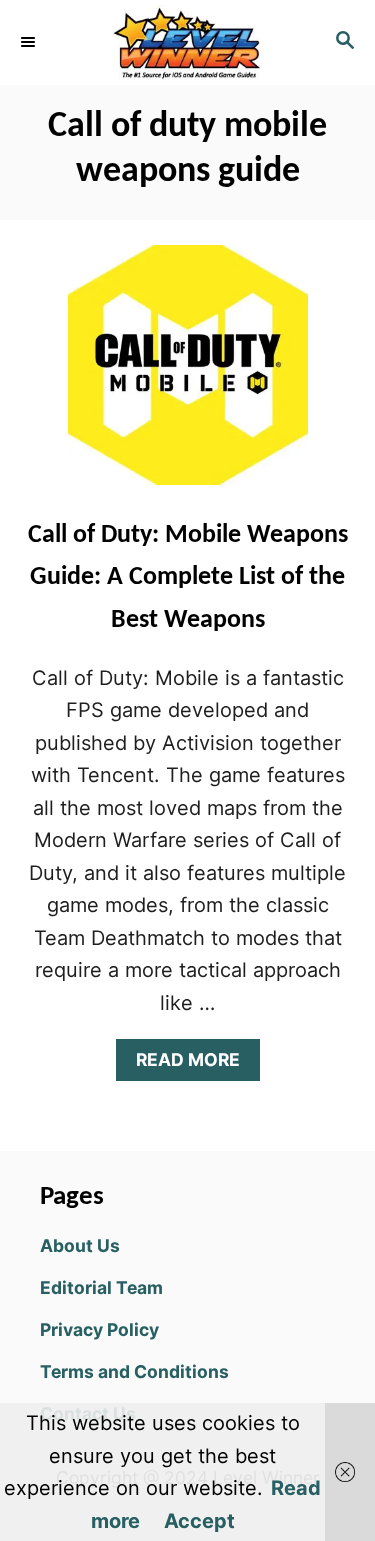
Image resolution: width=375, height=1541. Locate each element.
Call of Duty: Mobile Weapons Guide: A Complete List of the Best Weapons (188, 578)
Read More (196, 1064)
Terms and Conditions (134, 1371)
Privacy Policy (99, 1329)
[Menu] (30, 42)
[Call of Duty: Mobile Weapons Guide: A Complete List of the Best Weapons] (188, 375)
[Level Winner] (187, 42)
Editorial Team (101, 1287)
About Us (80, 1245)
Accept (199, 1521)
